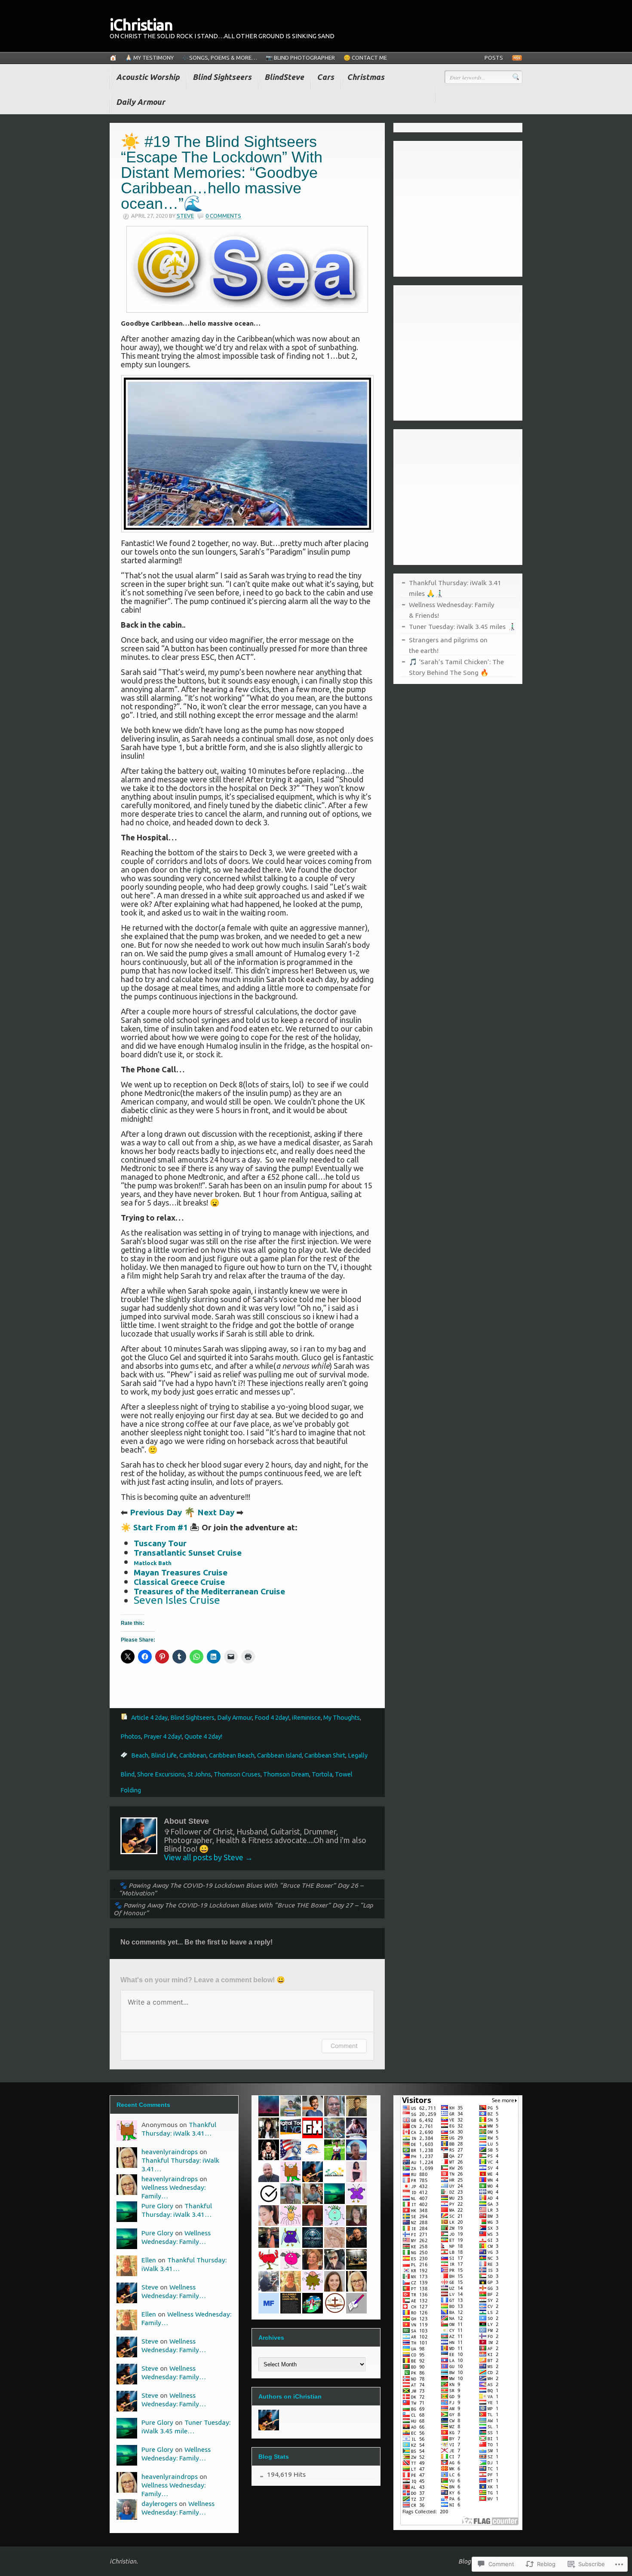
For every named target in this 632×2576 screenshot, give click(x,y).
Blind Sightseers (222, 77)
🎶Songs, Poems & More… (220, 58)
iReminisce (306, 1718)
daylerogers (159, 2503)
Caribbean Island (279, 1755)
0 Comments (223, 216)
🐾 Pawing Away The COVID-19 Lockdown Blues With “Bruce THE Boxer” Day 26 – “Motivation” (241, 1889)
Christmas (366, 77)
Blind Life (164, 1755)
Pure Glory (157, 2206)
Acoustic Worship (148, 77)
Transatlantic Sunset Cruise (188, 1553)
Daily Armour (141, 102)
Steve (185, 216)
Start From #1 (161, 1527)
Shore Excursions (161, 1774)
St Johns (199, 1774)
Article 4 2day (149, 1718)
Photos (131, 1737)
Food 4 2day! (272, 1718)
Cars (325, 77)
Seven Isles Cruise (177, 1600)
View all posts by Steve (208, 1857)
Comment (344, 2046)
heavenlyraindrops (170, 2152)
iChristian (141, 25)
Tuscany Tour (160, 1543)
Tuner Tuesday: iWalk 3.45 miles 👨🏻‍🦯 (462, 626)
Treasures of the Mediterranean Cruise (209, 1591)
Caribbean (193, 1755)
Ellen (149, 2260)
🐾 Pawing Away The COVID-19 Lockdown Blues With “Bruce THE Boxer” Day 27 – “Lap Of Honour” (243, 1909)
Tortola (322, 1774)
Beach (140, 1755)
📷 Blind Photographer (300, 58)
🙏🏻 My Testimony (149, 58)
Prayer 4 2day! (163, 1737)
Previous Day (156, 1512)
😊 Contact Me (365, 58)
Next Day (216, 1512)
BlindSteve (284, 77)
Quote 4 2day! (203, 1737)
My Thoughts (342, 1718)
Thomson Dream (286, 1774)
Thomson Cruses (237, 1774)
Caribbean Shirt (325, 1755)
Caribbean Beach (232, 1755)
